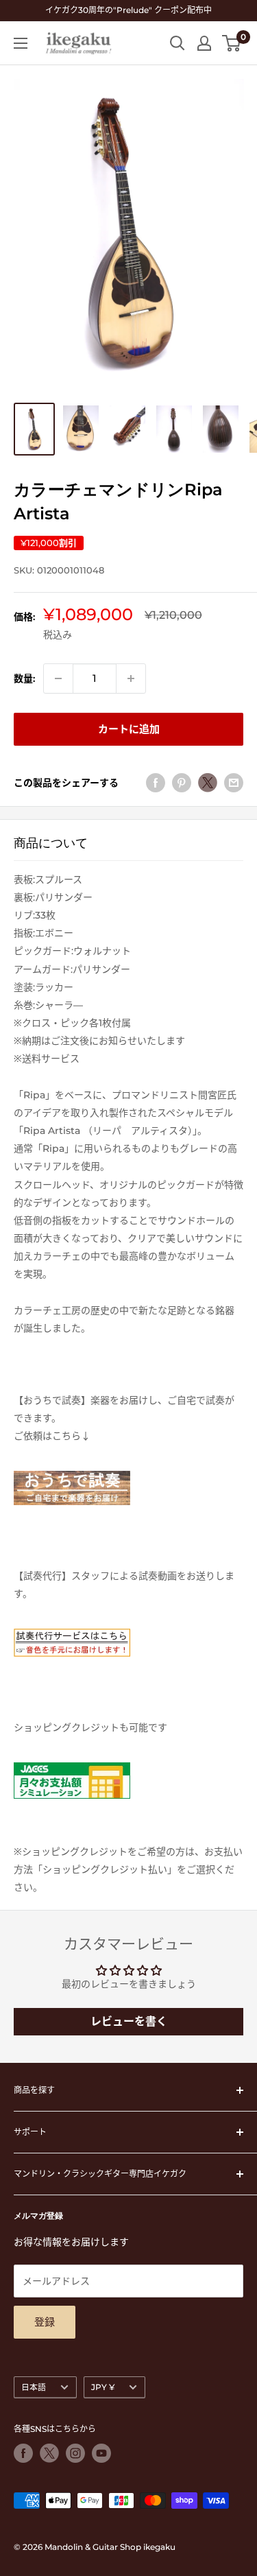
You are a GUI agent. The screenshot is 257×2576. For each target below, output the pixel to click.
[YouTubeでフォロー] (101, 2453)
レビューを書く (129, 2021)
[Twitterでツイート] (208, 783)
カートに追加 (129, 729)
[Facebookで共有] (156, 783)
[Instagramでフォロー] (75, 2453)
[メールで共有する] (234, 783)
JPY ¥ (103, 2387)
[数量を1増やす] (131, 678)
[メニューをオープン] (21, 43)
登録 (45, 2322)
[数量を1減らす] (58, 678)
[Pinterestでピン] (182, 783)
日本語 (34, 2387)
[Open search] (178, 43)
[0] (232, 43)
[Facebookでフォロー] (23, 2453)
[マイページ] (204, 43)
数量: (24, 678)
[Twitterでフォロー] (49, 2453)
